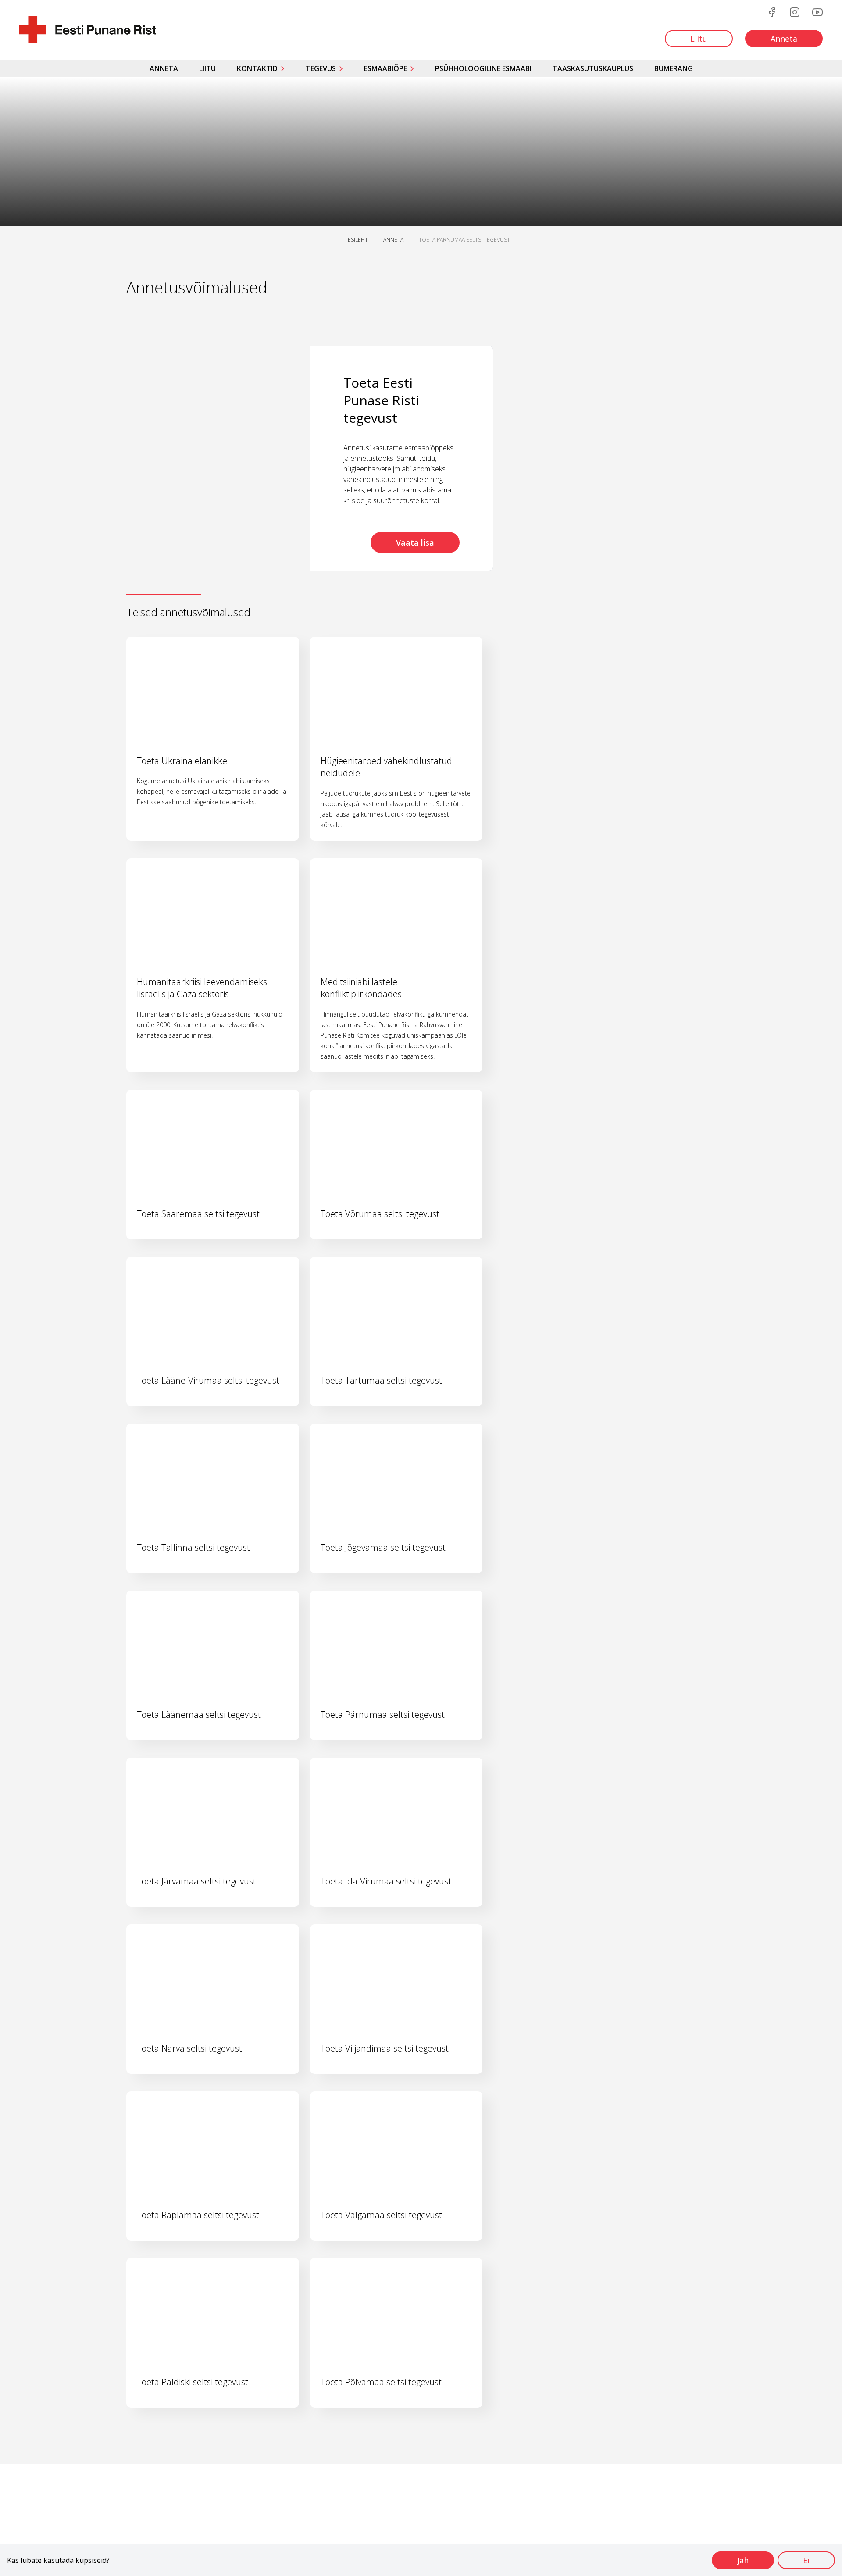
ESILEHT (358, 240)
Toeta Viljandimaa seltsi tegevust (385, 2048)
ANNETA (393, 240)
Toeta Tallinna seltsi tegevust (193, 1547)
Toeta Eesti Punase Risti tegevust (381, 400)
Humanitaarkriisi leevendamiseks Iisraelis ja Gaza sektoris (202, 988)
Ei (806, 2560)
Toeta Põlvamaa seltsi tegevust (381, 2382)
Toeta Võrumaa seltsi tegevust (380, 1214)
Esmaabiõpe (385, 68)
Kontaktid (257, 68)
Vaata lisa (415, 542)
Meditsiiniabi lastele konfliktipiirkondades (361, 988)
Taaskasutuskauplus (593, 68)
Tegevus (321, 68)
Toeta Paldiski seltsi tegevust (193, 2382)
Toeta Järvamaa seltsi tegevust (196, 1881)
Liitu (207, 68)
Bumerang (674, 68)
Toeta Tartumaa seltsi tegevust (381, 1380)
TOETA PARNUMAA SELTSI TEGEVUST (464, 240)
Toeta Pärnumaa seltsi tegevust (383, 1714)
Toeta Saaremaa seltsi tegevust (198, 1214)
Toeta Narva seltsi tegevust (189, 2048)
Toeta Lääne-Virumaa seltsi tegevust (208, 1380)
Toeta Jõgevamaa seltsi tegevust (383, 1547)
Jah (743, 2560)
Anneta (164, 68)
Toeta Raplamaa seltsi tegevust (198, 2215)
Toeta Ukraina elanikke (182, 761)
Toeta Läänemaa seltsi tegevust (199, 1714)
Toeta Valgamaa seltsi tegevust (381, 2215)
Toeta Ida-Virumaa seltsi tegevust (386, 1881)
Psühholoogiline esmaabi (483, 68)
